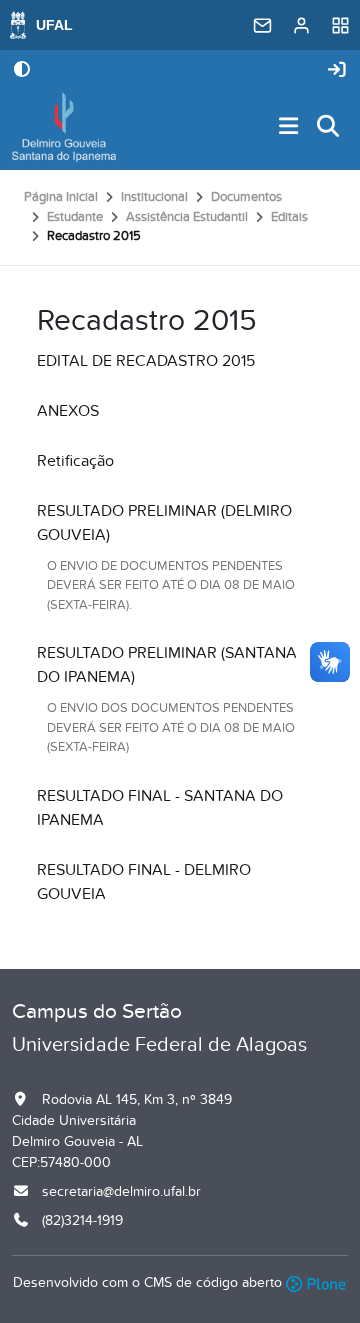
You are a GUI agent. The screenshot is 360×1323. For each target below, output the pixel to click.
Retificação (75, 461)
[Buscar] (329, 127)
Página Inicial (61, 197)
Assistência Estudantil (187, 217)
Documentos (246, 197)
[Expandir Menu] (289, 127)
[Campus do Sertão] (64, 127)
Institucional (154, 197)
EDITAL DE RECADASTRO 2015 (146, 361)
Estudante (75, 217)
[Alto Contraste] (22, 71)
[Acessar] (337, 70)
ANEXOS (68, 411)
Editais (289, 217)
